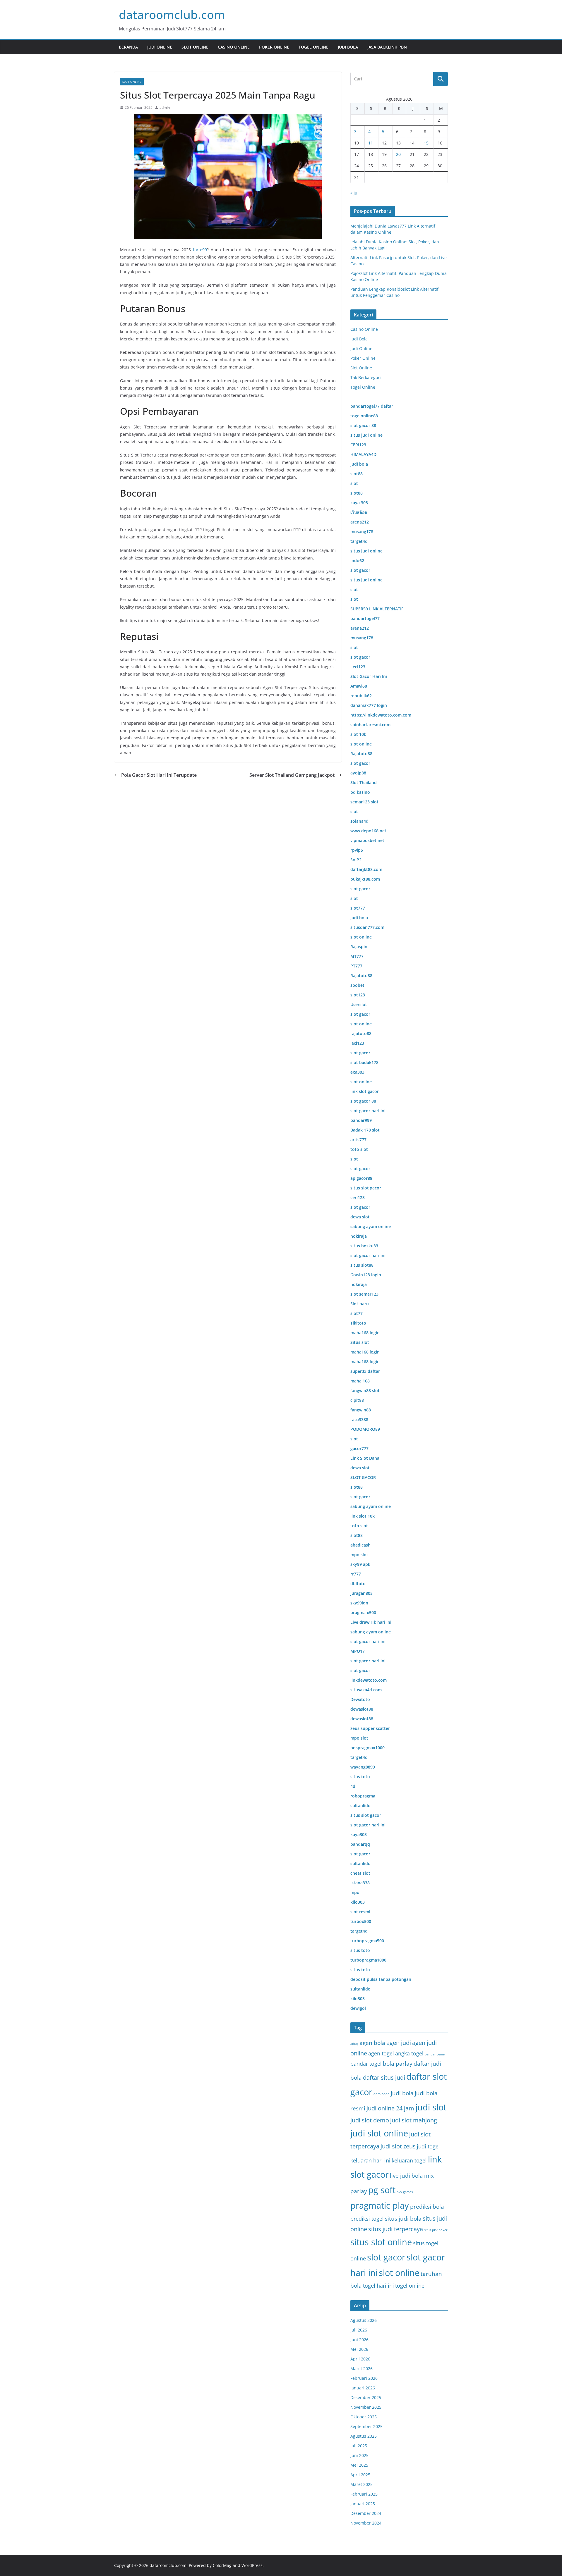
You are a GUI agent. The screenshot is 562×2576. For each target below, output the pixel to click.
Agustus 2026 (364, 2320)
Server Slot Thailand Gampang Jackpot (292, 775)
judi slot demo (370, 2120)
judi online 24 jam (390, 2108)
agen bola (372, 2043)
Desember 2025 (366, 2397)
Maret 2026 (361, 2368)
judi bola (402, 2093)
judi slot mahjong (414, 2120)
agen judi (399, 2043)
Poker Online (274, 47)
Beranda (128, 47)
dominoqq (382, 2094)
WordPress (252, 2565)
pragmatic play (380, 2205)
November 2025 (366, 2407)
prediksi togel (367, 2219)
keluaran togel (409, 2160)
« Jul (354, 193)
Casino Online (234, 47)
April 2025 (360, 2475)
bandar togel (366, 2064)
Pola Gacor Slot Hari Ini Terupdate (159, 775)
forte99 (200, 250)
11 (371, 143)
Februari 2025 (364, 2494)
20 (398, 154)
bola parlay (398, 2063)
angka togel (409, 2053)
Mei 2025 (359, 2465)
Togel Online (313, 47)
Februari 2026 (364, 2378)
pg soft (382, 2190)
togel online (410, 2286)
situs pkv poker (436, 2230)
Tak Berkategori (366, 377)
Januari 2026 (363, 2388)
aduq (354, 2044)
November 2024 (366, 2523)
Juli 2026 (359, 2330)
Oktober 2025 (364, 2417)
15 (426, 143)
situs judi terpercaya (396, 2229)
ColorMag (222, 2565)
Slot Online (195, 47)
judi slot (431, 2107)
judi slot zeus (398, 2146)
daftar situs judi (384, 2077)
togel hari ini (378, 2286)
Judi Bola (348, 47)
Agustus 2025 (364, 2436)
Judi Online (160, 47)
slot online (399, 2273)
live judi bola (406, 2175)
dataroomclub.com (172, 14)
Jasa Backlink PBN (387, 47)
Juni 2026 (359, 2340)
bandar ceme (435, 2054)
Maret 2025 (361, 2484)
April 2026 (360, 2359)
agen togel (381, 2053)
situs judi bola (403, 2218)
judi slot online (379, 2133)
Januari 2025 (363, 2504)
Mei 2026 (359, 2349)
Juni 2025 (359, 2455)
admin (165, 107)
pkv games (405, 2192)
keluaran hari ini (370, 2160)
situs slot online (381, 2242)
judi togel (428, 2146)
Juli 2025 (359, 2446)
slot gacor (386, 2257)
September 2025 (366, 2426)
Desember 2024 (366, 2513)
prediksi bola (427, 2206)
